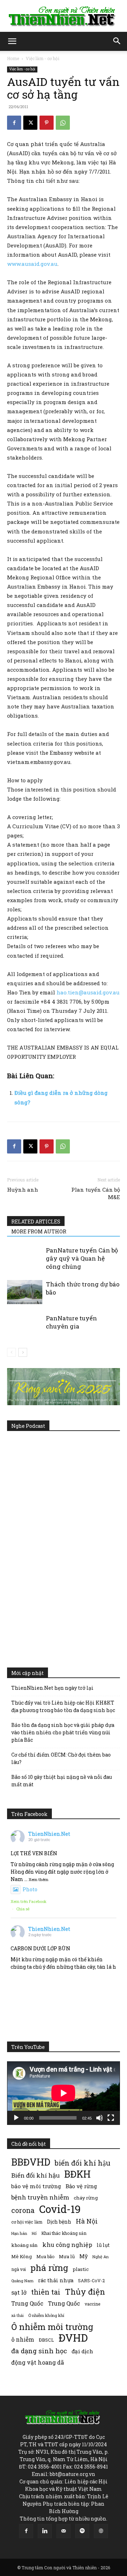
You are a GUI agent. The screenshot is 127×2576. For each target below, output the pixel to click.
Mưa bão (45, 2256)
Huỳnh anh (23, 1190)
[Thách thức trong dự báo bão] (25, 1292)
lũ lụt (103, 2245)
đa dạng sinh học (39, 2351)
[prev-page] (11, 1352)
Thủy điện (85, 2292)
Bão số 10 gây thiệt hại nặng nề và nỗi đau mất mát (62, 1781)
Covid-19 (60, 2209)
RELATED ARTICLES (36, 1222)
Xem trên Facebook (29, 1901)
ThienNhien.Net (49, 1834)
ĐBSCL (46, 2340)
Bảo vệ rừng (81, 2186)
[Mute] (99, 2118)
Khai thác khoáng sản (64, 2233)
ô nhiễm (23, 2339)
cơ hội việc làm (27, 2222)
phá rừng (49, 2268)
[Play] (16, 2118)
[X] (30, 123)
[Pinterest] (47, 123)
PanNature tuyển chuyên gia (71, 1322)
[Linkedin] (45, 2531)
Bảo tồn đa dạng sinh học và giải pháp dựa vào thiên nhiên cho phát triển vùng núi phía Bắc (63, 1732)
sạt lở (19, 2292)
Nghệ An (101, 2257)
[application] (64, 2093)
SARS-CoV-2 (91, 2280)
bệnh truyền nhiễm (40, 2197)
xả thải (17, 2315)
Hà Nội (87, 2221)
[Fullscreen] (111, 2118)
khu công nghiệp (67, 2245)
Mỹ (84, 2256)
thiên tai (46, 2292)
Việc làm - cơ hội (43, 58)
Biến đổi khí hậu (35, 2175)
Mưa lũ (67, 2256)
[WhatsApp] (63, 123)
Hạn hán (19, 2233)
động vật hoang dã (38, 2362)
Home (13, 58)
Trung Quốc (27, 2303)
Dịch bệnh (59, 2222)
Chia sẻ (23, 1909)
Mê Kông (22, 2256)
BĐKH (77, 2174)
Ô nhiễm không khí (46, 2315)
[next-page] (23, 1352)
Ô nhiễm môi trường (52, 2327)
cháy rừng (86, 2198)
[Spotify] (82, 2531)
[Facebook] (14, 123)
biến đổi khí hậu (83, 2163)
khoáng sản (25, 2245)
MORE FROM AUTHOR (39, 1231)
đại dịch (82, 2351)
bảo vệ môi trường (36, 2186)
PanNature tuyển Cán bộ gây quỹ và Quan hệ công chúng (82, 1258)
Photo (30, 1889)
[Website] (101, 2531)
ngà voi (19, 2269)
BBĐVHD (31, 2162)
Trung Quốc (64, 2303)
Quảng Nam (22, 2281)
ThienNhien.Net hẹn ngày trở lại (52, 1688)
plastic (81, 2269)
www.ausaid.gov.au (32, 264)
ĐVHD (73, 2338)
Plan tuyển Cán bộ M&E (96, 1193)
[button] (12, 41)
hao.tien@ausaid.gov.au (88, 992)
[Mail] (64, 2531)
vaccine (92, 2304)
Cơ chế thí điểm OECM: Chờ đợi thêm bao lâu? (61, 1758)
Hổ (34, 2233)
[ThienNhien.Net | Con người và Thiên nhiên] (64, 16)
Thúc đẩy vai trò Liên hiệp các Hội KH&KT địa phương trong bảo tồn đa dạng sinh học (63, 1706)
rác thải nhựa (56, 2280)
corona (23, 2210)
